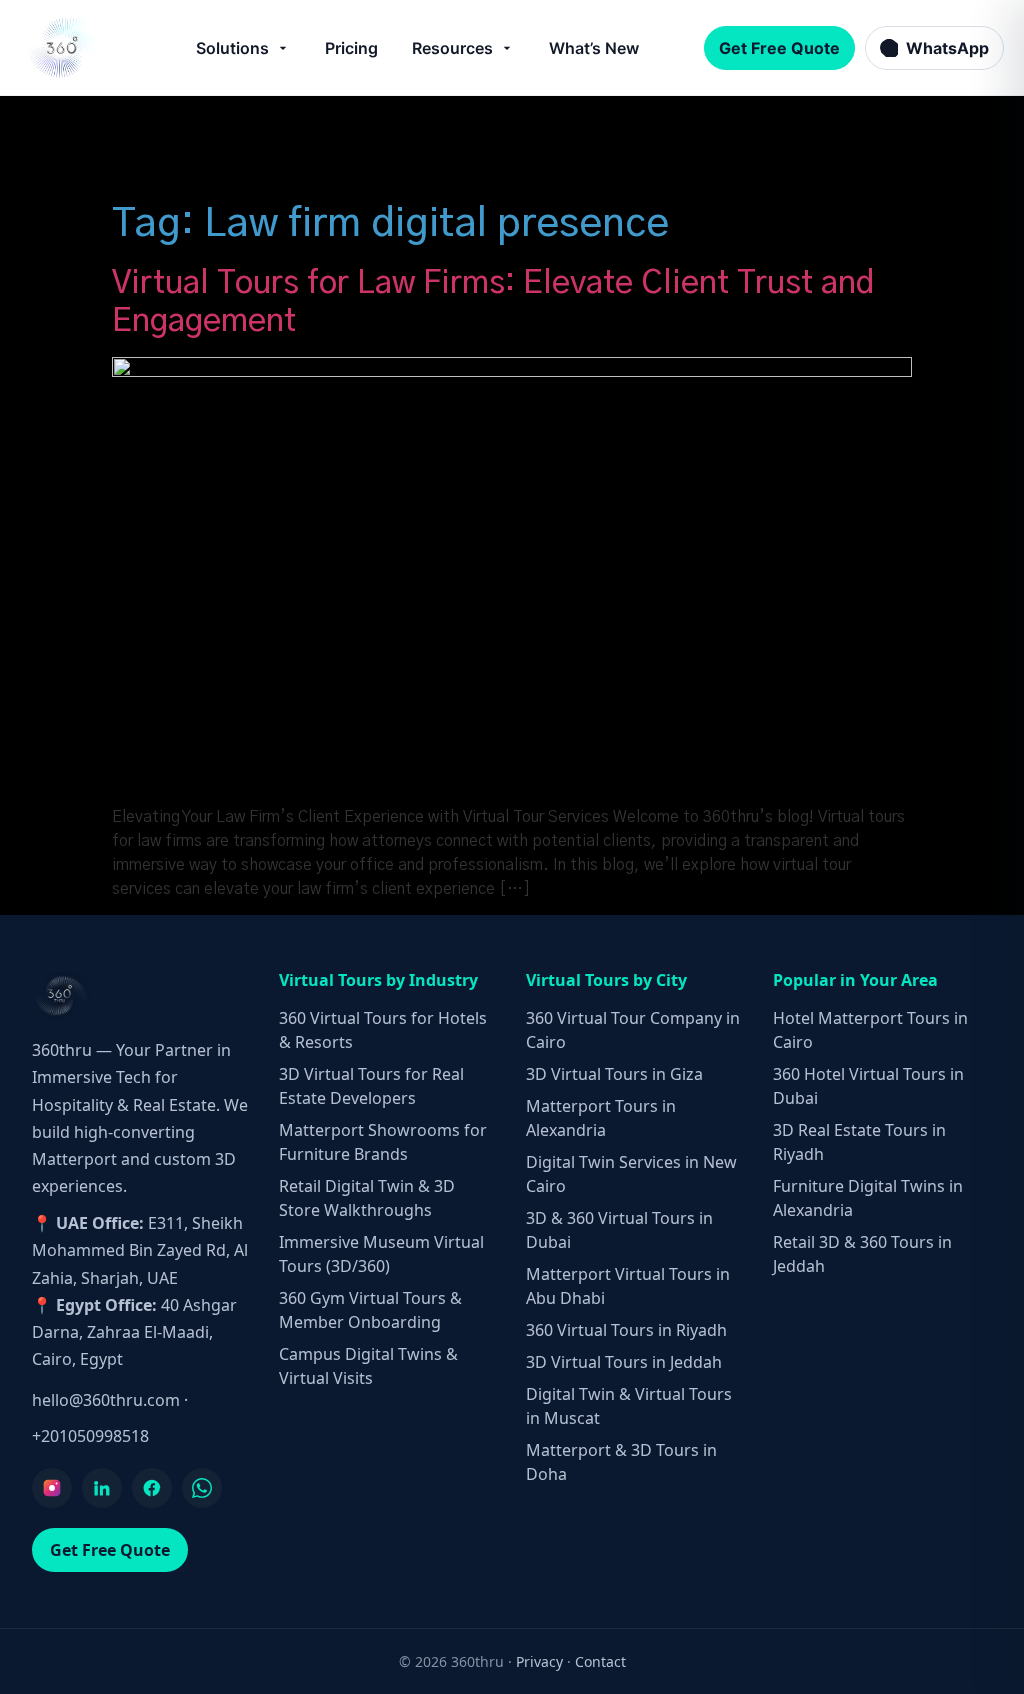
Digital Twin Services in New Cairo (631, 1174)
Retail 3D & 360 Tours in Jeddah (862, 1254)
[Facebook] (152, 1488)
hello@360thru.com (106, 1400)
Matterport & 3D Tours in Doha (621, 1462)
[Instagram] (52, 1488)
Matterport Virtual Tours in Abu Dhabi (628, 1286)
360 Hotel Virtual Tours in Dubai (868, 1086)
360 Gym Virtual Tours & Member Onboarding (370, 1310)
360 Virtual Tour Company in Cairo (633, 1030)
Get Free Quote (779, 48)
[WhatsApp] (202, 1488)
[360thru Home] (64, 47)
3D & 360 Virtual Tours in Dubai (619, 1230)
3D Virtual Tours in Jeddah (624, 1362)
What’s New (594, 48)
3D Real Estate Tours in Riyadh (859, 1142)
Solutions (232, 48)
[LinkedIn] (102, 1488)
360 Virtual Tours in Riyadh (626, 1330)
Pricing (351, 48)
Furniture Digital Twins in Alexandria (868, 1198)
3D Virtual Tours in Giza (614, 1074)
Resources (452, 48)
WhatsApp (947, 48)
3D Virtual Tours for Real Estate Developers (371, 1086)
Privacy (539, 1661)
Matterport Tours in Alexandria (601, 1118)
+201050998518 (90, 1436)
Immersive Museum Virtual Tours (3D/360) (381, 1254)
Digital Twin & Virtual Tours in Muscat (629, 1406)
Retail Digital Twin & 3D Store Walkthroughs (367, 1198)
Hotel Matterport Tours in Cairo (870, 1030)
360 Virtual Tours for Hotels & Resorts (383, 1030)
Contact (600, 1661)
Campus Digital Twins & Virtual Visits (368, 1366)
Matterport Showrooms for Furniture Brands (383, 1142)
